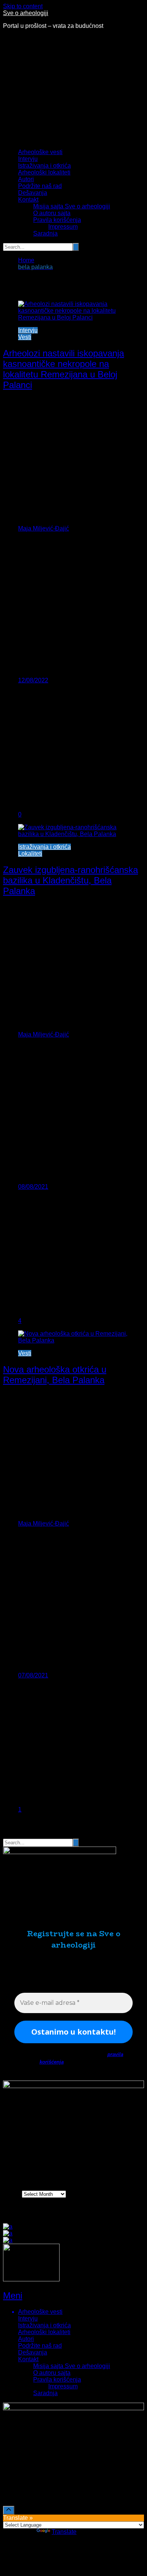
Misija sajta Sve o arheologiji (72, 206)
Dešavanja (33, 193)
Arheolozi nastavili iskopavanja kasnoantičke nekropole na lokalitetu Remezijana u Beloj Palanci (64, 369)
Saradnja (45, 233)
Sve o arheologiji (26, 13)
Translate (64, 2532)
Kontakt (28, 200)
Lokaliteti (30, 854)
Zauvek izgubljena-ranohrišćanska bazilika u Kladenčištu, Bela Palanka (70, 880)
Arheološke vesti (40, 152)
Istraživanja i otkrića (44, 166)
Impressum (63, 227)
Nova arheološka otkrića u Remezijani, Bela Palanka (55, 1375)
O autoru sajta (52, 213)
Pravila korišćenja (57, 220)
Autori (26, 179)
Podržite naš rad (40, 186)
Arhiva (12, 2194)
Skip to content (23, 6)
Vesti (25, 337)
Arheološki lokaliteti (44, 172)
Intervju (28, 159)
